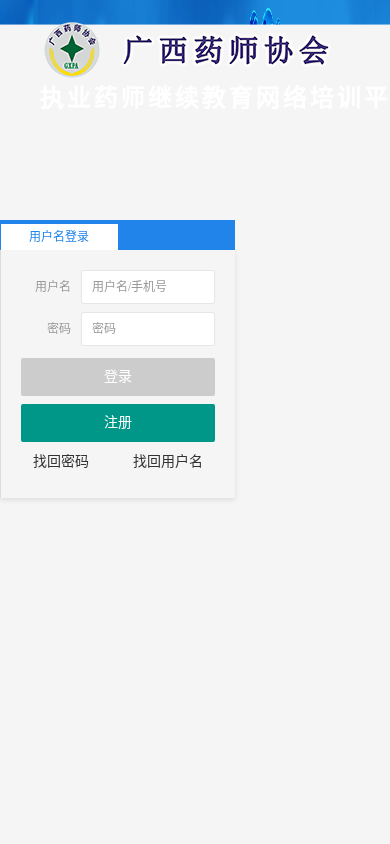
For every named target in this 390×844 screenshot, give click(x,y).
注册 (118, 422)
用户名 (53, 287)
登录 (118, 376)
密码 (59, 329)
